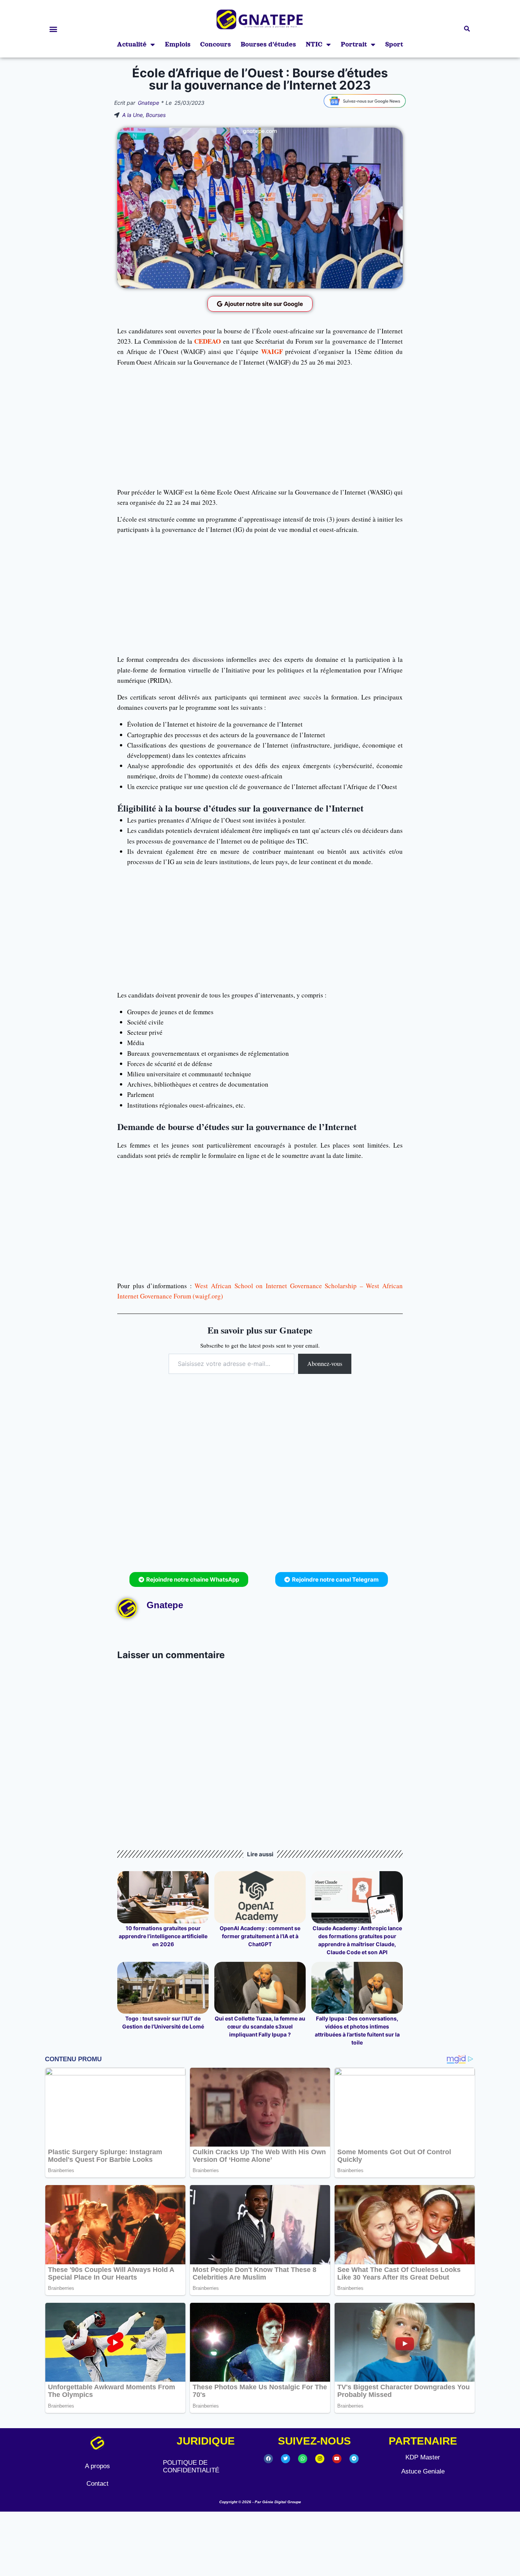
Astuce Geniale (423, 2471)
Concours (215, 44)
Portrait (354, 44)
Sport (394, 44)
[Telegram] (354, 2459)
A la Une (132, 115)
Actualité (132, 44)
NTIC (314, 44)
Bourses (156, 115)
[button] (53, 29)
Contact (97, 2484)
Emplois (178, 44)
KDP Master (423, 2457)
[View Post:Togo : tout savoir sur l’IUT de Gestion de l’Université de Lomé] (163, 1988)
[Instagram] (320, 2459)
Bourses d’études (268, 44)
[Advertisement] (260, 427)
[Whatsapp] (303, 2459)
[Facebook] (268, 2459)
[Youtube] (337, 2459)
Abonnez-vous (325, 1363)
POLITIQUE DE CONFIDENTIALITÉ (191, 2466)
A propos (97, 2466)
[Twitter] (286, 2459)
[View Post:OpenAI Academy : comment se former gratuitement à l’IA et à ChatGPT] (260, 1897)
